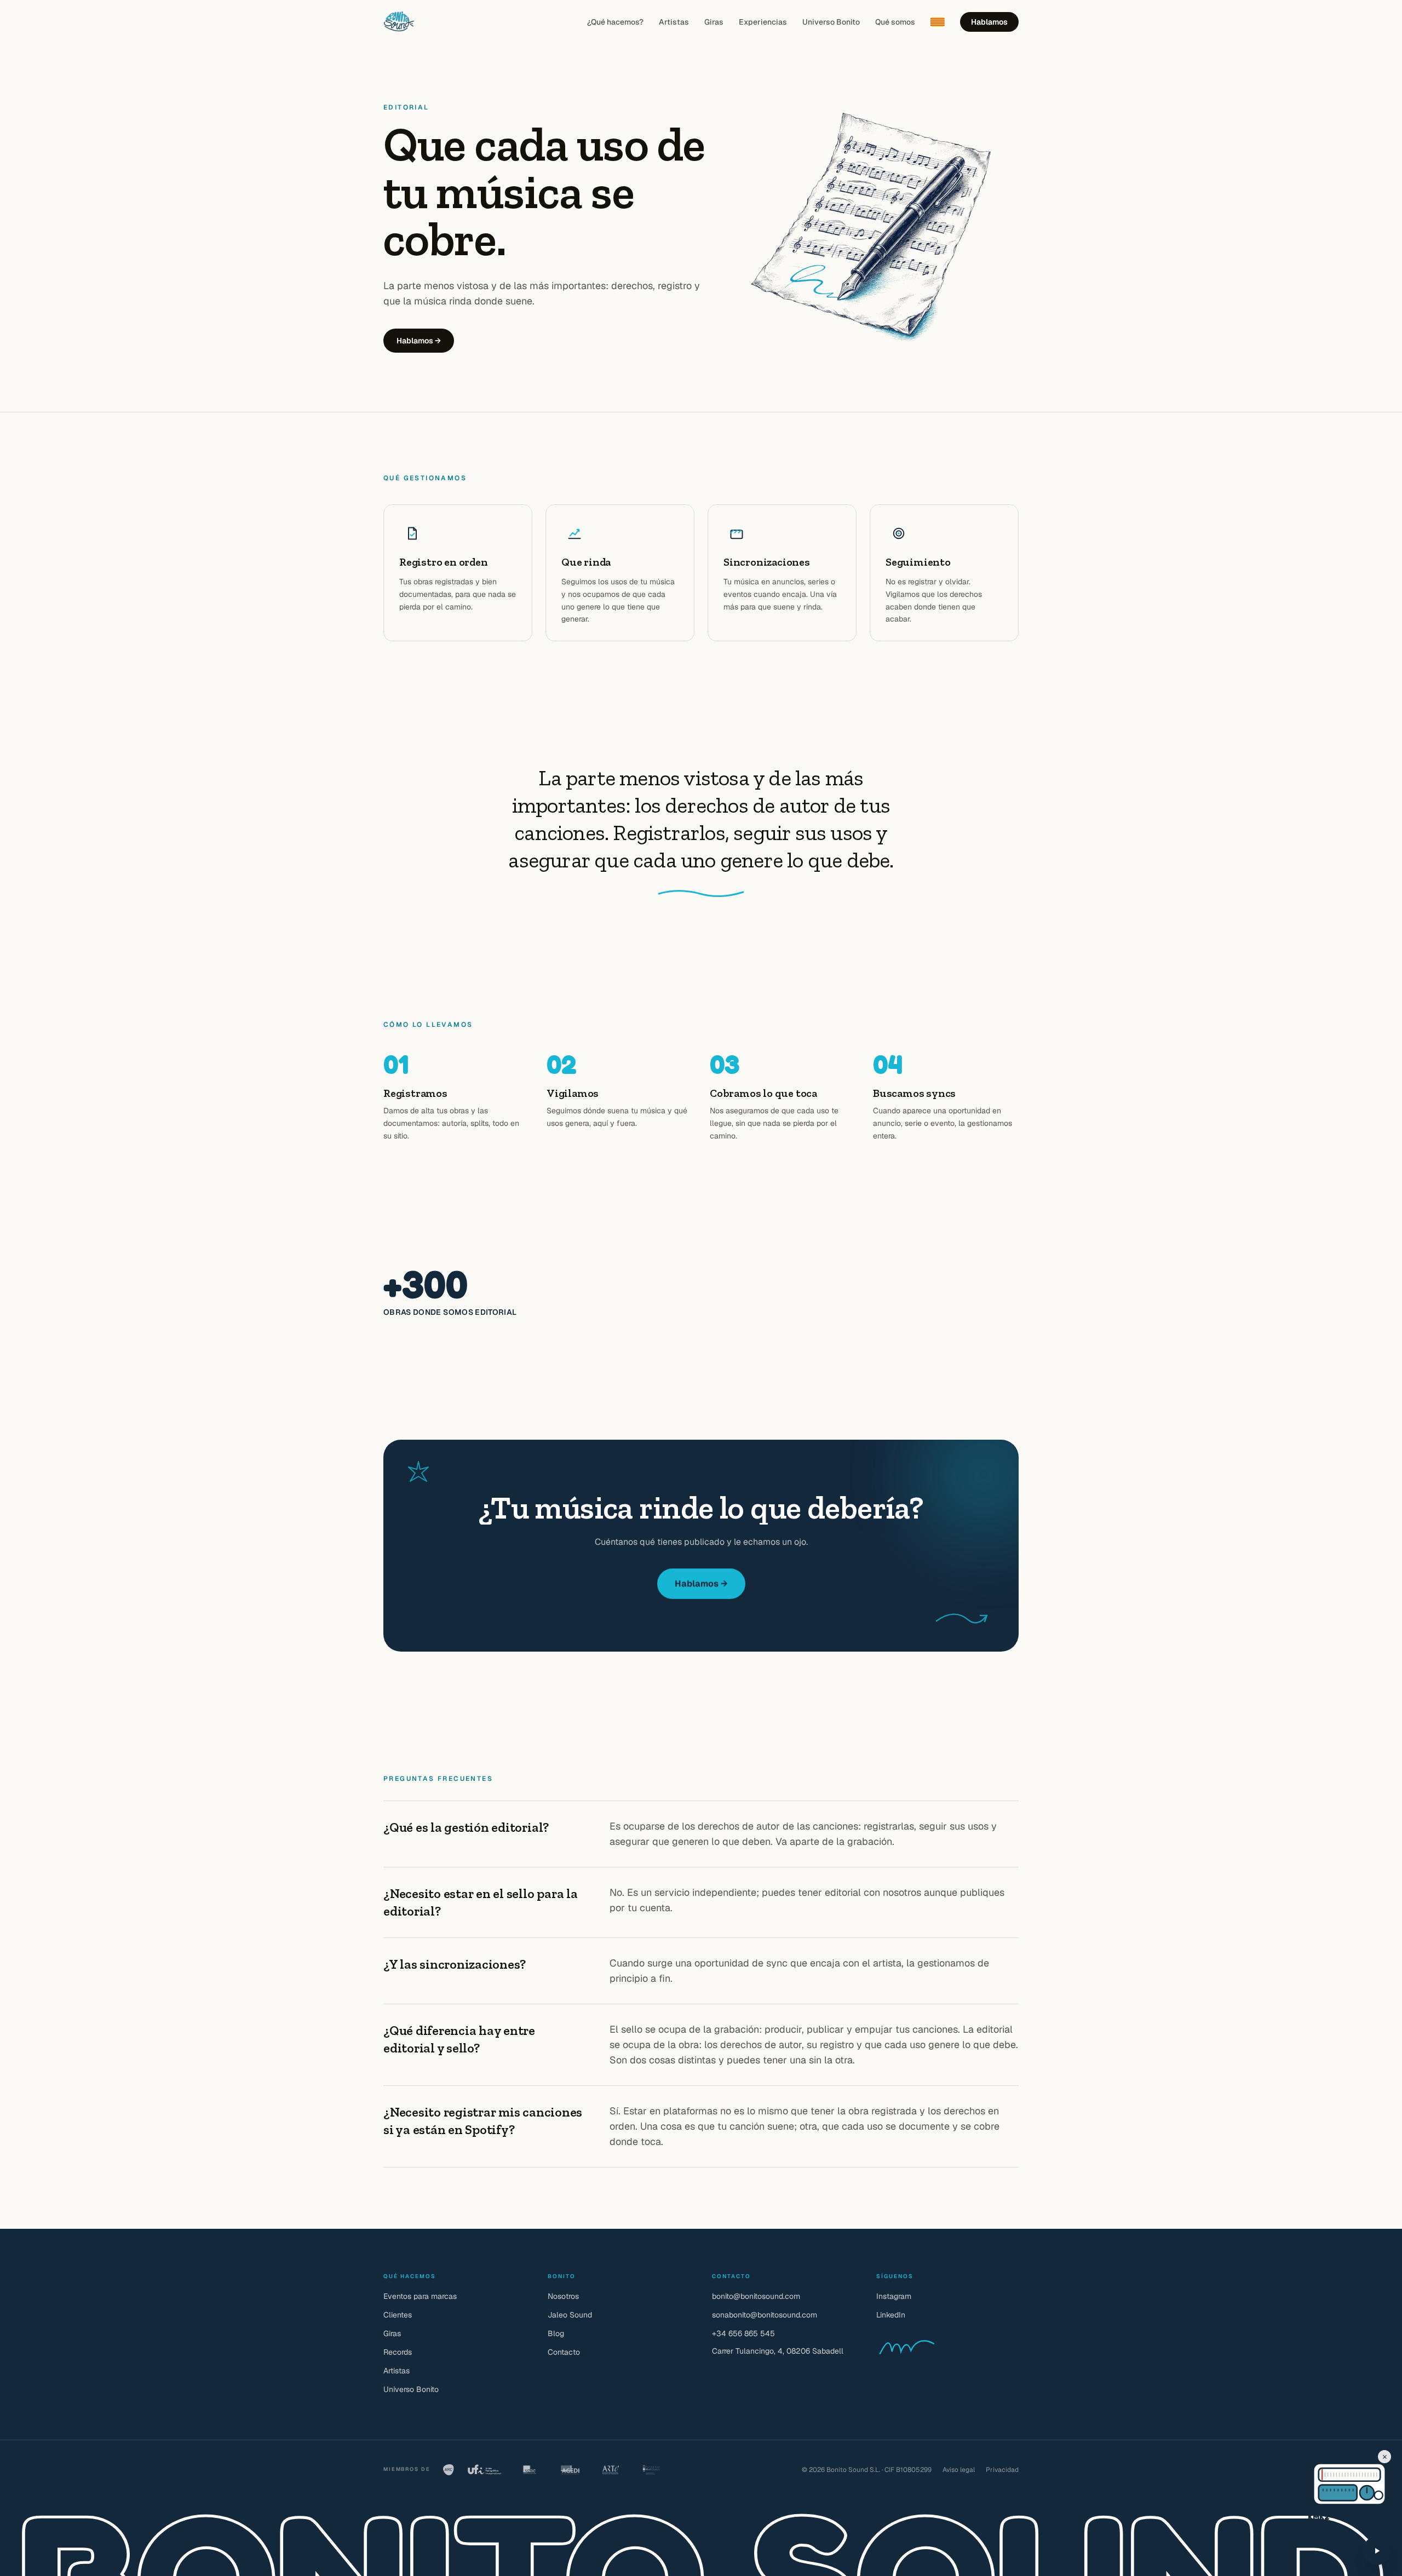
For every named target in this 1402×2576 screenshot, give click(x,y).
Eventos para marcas (420, 2296)
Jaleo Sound (570, 2315)
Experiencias (763, 22)
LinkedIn (891, 2315)
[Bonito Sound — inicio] (399, 22)
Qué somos (895, 22)
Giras (714, 22)
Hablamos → (419, 341)
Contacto (564, 2352)
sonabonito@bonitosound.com (765, 2315)
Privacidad (1002, 2470)
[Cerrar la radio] (1384, 2457)
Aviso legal (959, 2470)
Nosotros (563, 2296)
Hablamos (989, 22)
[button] (1328, 2475)
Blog (556, 2333)
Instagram (894, 2296)
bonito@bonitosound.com (756, 2296)
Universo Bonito (831, 22)
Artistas (674, 22)
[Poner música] (1377, 2551)
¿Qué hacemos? (615, 22)
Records (398, 2352)
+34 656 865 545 (743, 2333)
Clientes (398, 2315)
